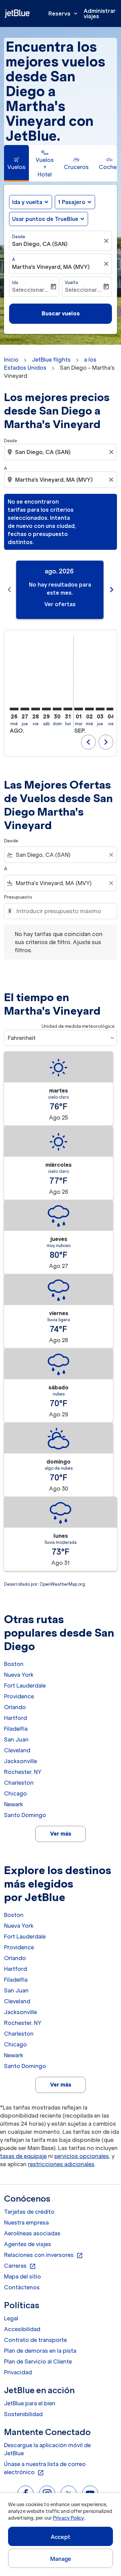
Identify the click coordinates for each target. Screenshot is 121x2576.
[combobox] (61, 452)
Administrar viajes (100, 13)
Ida (15, 282)
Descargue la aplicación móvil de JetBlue (47, 2449)
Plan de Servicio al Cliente (38, 2361)
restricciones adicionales (61, 2164)
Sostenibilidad (23, 2414)
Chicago (15, 1793)
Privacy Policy (68, 2518)
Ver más (61, 1834)
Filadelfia (16, 1729)
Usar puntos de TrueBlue (45, 219)
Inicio (11, 360)
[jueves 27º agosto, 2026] (25, 709)
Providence (19, 1696)
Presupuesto (18, 897)
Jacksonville (21, 1761)
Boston (14, 1664)
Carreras (20, 2266)
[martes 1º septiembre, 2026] (79, 709)
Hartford (15, 1718)
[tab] (16, 163)
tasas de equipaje (23, 2156)
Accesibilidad (22, 2329)
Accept (61, 2537)
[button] (75, 202)
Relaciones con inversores (44, 2255)
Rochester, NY (23, 1772)
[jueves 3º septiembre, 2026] (100, 709)
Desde (19, 237)
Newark (14, 1804)
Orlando (15, 1707)
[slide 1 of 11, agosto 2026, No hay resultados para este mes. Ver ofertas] (60, 590)
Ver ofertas (60, 604)
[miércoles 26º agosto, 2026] (14, 709)
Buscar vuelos (61, 313)
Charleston (19, 1783)
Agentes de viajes (28, 2244)
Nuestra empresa (26, 2223)
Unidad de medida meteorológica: (78, 1026)
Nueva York (19, 1675)
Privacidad (18, 2372)
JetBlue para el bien (30, 2403)
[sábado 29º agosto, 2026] (46, 709)
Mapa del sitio (23, 2276)
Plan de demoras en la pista (40, 2351)
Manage (61, 2559)
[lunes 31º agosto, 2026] (68, 709)
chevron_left (9, 590)
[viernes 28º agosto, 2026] (36, 709)
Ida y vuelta (27, 202)
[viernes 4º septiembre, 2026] (111, 709)
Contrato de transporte (35, 2340)
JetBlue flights (51, 360)
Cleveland (17, 1750)
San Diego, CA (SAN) (40, 244)
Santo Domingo (25, 1815)
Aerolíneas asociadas (32, 2233)
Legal (11, 2318)
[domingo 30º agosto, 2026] (57, 709)
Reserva (64, 13)
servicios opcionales (82, 2156)
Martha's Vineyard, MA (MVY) (51, 267)
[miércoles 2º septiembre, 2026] (89, 709)
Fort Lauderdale (25, 1686)
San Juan (16, 1739)
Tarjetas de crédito (29, 2212)
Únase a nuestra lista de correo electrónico (45, 2468)
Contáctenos (22, 2287)
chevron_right (112, 590)
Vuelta (71, 282)
